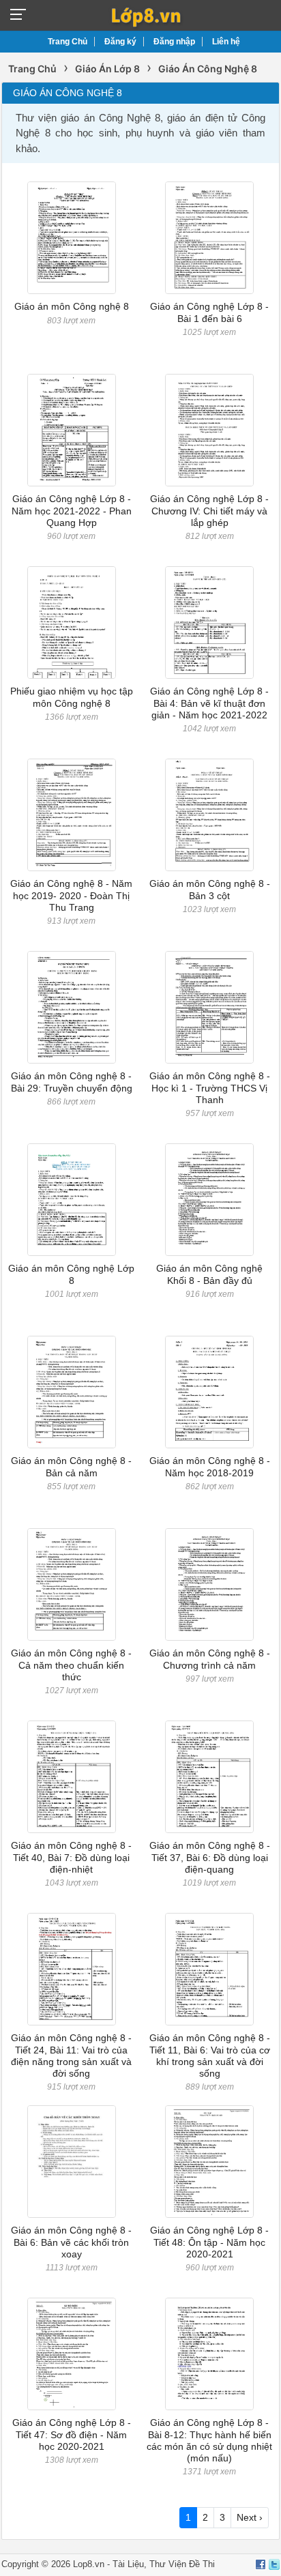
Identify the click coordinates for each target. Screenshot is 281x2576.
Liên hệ (226, 42)
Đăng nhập (174, 42)
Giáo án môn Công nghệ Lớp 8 (71, 1274)
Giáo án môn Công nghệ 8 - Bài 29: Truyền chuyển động (72, 1082)
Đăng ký (120, 42)
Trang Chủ (68, 42)
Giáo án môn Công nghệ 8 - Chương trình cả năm (210, 1659)
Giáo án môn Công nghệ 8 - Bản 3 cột (210, 889)
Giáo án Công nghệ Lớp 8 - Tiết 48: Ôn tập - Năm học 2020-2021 (209, 2242)
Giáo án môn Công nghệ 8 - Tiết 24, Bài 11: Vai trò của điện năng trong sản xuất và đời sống (71, 2055)
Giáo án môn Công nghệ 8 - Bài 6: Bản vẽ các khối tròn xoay (71, 2242)
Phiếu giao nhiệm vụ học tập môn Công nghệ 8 (72, 697)
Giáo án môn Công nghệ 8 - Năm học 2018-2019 (210, 1466)
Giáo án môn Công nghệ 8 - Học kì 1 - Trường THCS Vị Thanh (210, 1088)
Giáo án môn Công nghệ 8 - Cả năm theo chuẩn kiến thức (71, 1665)
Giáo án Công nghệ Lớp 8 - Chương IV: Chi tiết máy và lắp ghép (209, 511)
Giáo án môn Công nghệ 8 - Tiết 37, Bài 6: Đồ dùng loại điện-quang (210, 1857)
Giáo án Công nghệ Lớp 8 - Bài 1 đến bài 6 (209, 312)
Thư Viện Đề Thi (182, 2564)
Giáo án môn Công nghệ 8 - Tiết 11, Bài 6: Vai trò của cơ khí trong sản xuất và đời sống (210, 2055)
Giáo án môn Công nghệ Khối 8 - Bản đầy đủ (209, 1274)
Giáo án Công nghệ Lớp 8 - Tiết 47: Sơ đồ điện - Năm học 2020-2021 (72, 2434)
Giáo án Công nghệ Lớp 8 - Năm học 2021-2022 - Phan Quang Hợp (72, 511)
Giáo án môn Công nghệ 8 (72, 306)
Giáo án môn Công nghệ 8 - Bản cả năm (71, 1466)
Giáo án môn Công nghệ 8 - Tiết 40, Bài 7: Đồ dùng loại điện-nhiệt (71, 1857)
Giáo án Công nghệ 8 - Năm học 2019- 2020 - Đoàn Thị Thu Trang (71, 895)
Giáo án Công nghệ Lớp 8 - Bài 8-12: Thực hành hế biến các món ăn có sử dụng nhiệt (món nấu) (209, 2440)
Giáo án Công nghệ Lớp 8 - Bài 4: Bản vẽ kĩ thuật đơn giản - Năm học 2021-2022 (209, 703)
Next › (250, 2517)
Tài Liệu (128, 2564)
